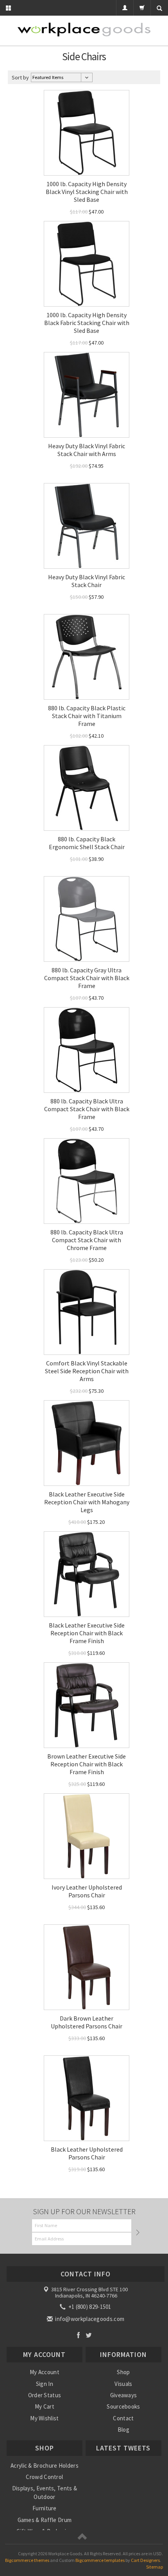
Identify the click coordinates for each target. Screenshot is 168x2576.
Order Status (45, 2395)
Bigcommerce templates (100, 2560)
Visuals (123, 2384)
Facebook (78, 2335)
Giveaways (124, 2395)
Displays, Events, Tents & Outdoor (45, 2492)
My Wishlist (44, 2418)
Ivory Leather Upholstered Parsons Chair (87, 1891)
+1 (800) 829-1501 (89, 2307)
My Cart (45, 2406)
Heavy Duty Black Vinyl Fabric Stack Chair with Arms (87, 450)
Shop (123, 2372)
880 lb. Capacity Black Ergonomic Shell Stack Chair (87, 843)
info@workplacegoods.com (89, 2319)
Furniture (45, 2508)
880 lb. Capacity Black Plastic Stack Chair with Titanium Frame (87, 716)
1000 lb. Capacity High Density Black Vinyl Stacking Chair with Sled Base (87, 192)
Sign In (45, 2384)
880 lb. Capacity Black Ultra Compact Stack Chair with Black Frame (87, 1109)
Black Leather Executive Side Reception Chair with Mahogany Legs (87, 1502)
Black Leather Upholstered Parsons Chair (87, 2153)
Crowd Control (44, 2477)
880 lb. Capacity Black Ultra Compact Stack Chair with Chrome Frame (87, 1240)
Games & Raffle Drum (45, 2520)
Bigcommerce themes (27, 2560)
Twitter (89, 2335)
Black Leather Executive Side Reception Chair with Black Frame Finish (87, 1633)
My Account (45, 2372)
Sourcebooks (123, 2406)
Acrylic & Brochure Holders (45, 2466)
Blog (123, 2430)
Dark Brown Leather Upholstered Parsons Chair (87, 2022)
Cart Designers (145, 2560)
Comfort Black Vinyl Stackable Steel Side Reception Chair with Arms (87, 1371)
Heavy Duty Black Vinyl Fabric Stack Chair (87, 581)
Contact (123, 2418)
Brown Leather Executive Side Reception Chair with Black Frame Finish (87, 1764)
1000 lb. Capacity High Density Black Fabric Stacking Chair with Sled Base (87, 323)
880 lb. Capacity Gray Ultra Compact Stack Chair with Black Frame (87, 978)
